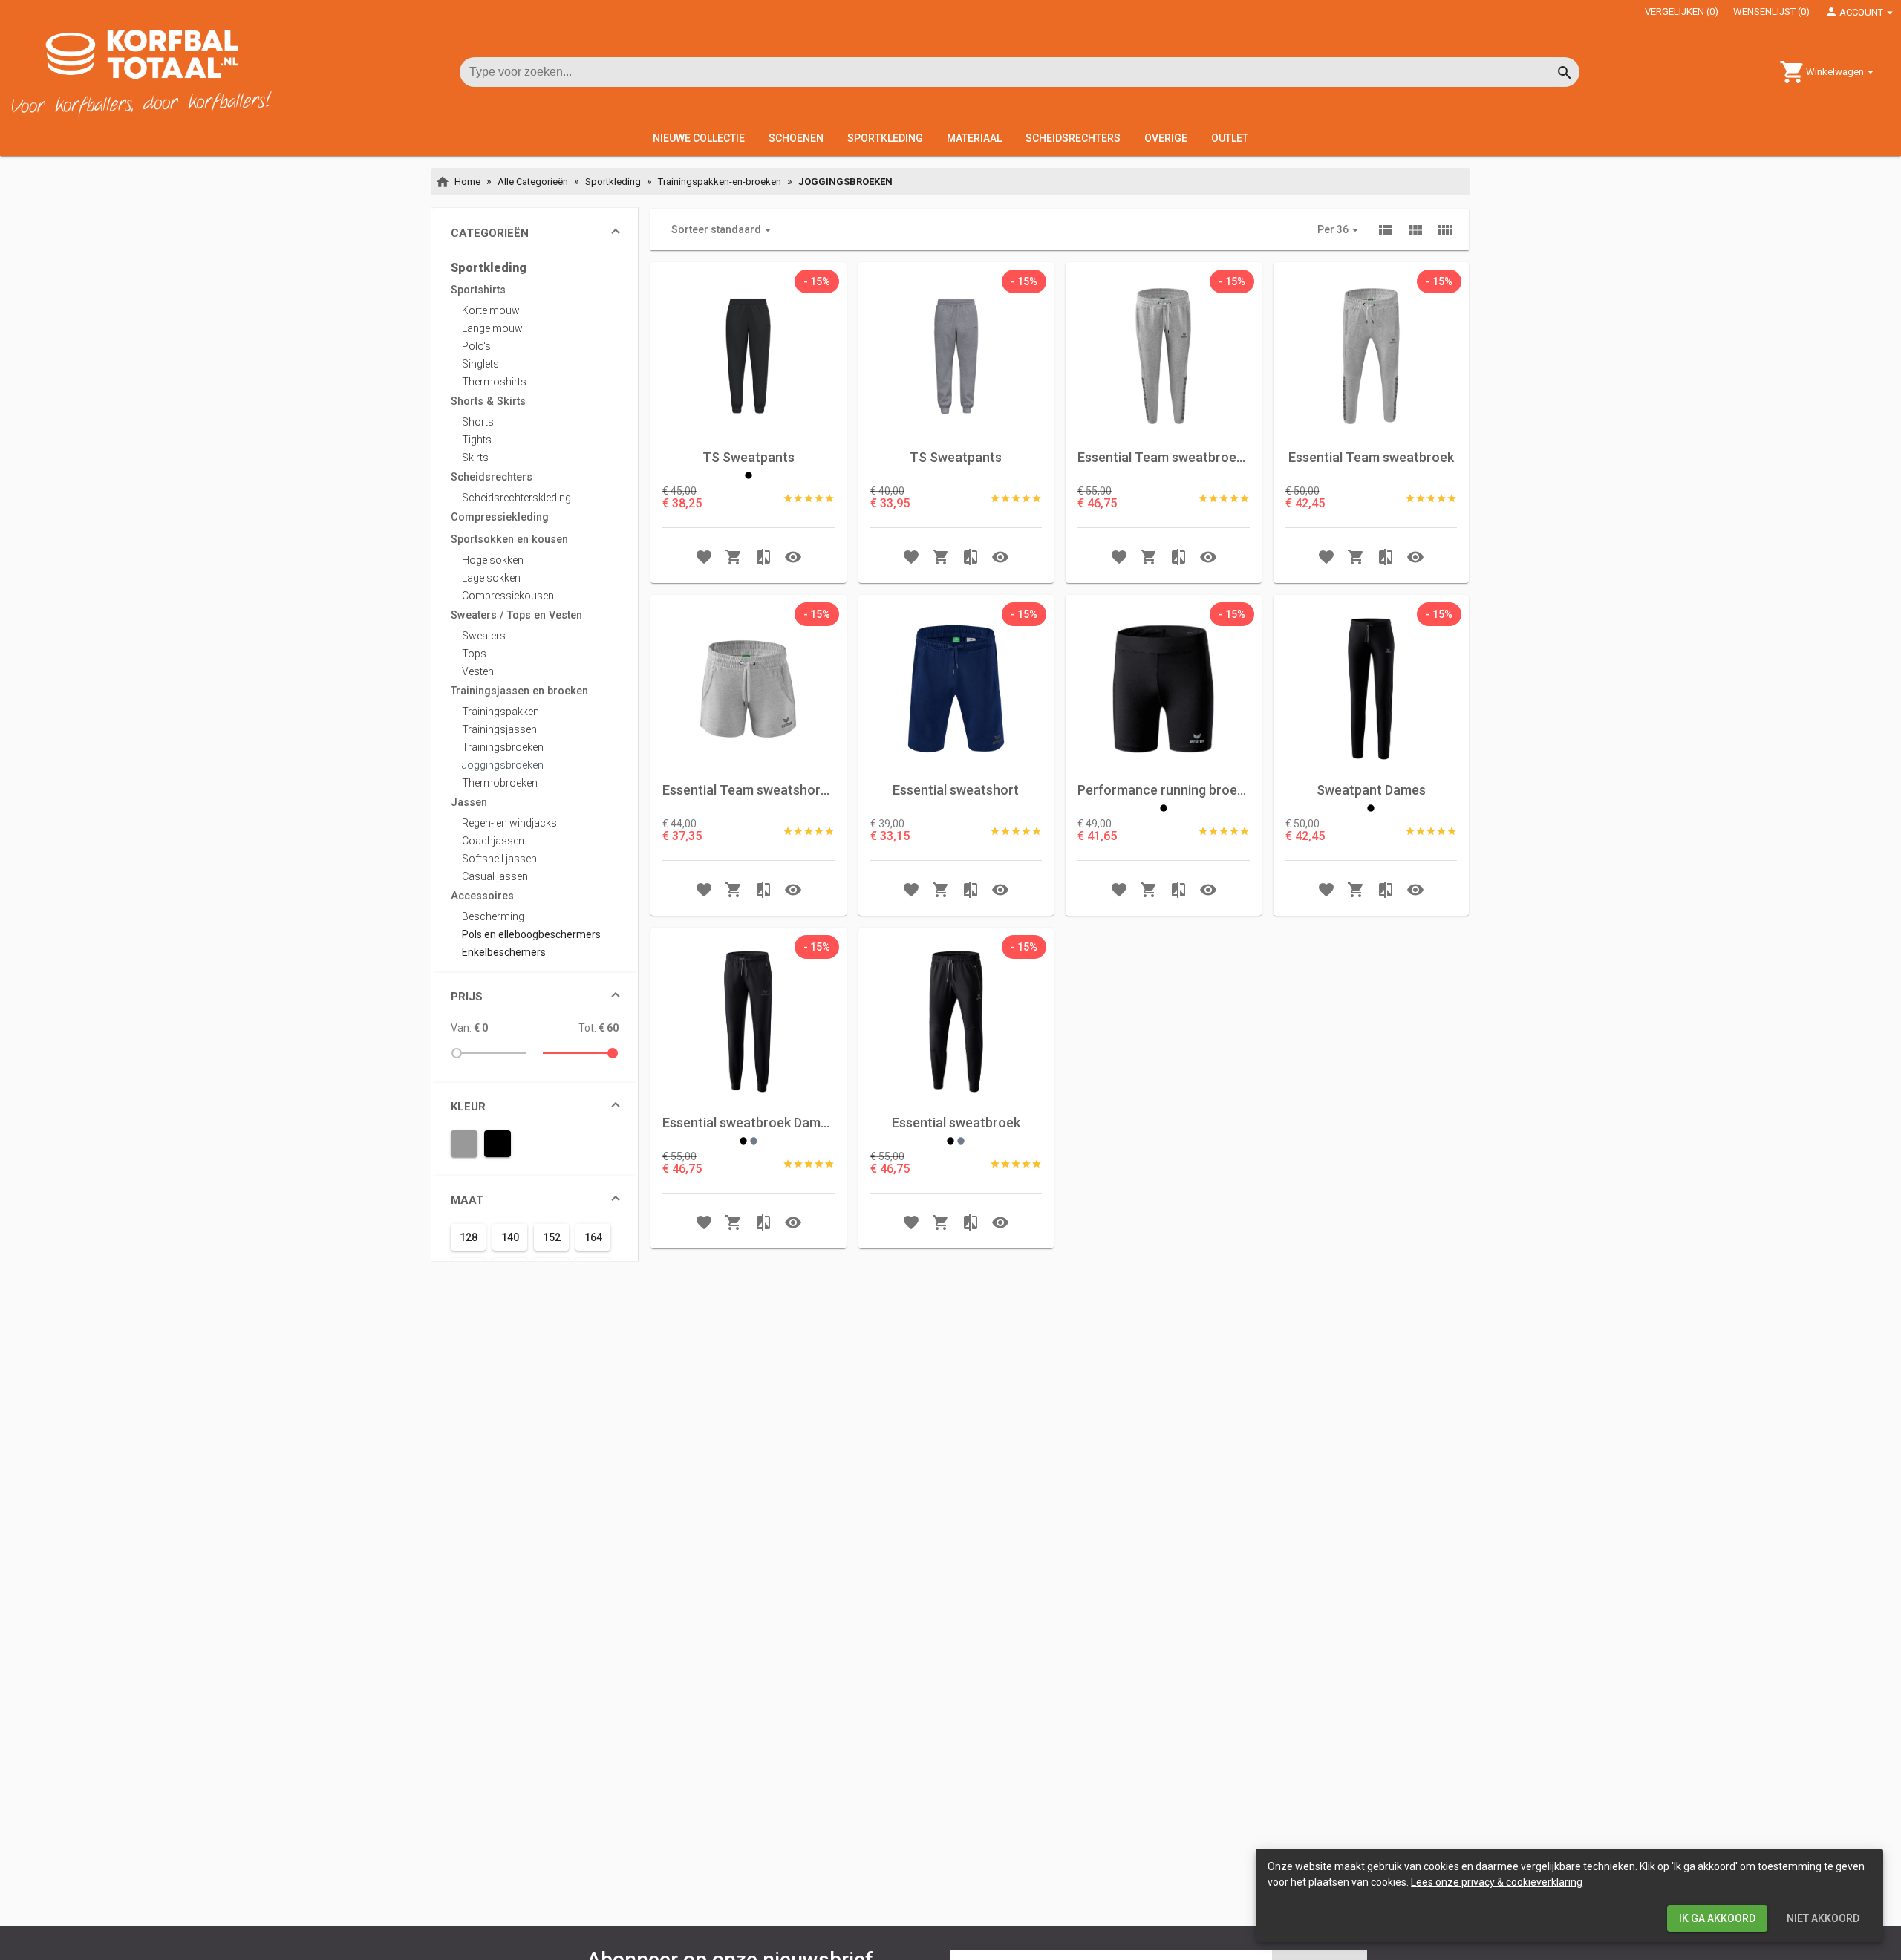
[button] (535, 233)
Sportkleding (613, 182)
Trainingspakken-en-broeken (720, 182)
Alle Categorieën (533, 182)
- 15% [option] (817, 281)
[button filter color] (464, 1144)
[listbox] (817, 281)
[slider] (492, 1053)
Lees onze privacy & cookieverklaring (1497, 1882)
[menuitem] (535, 268)
